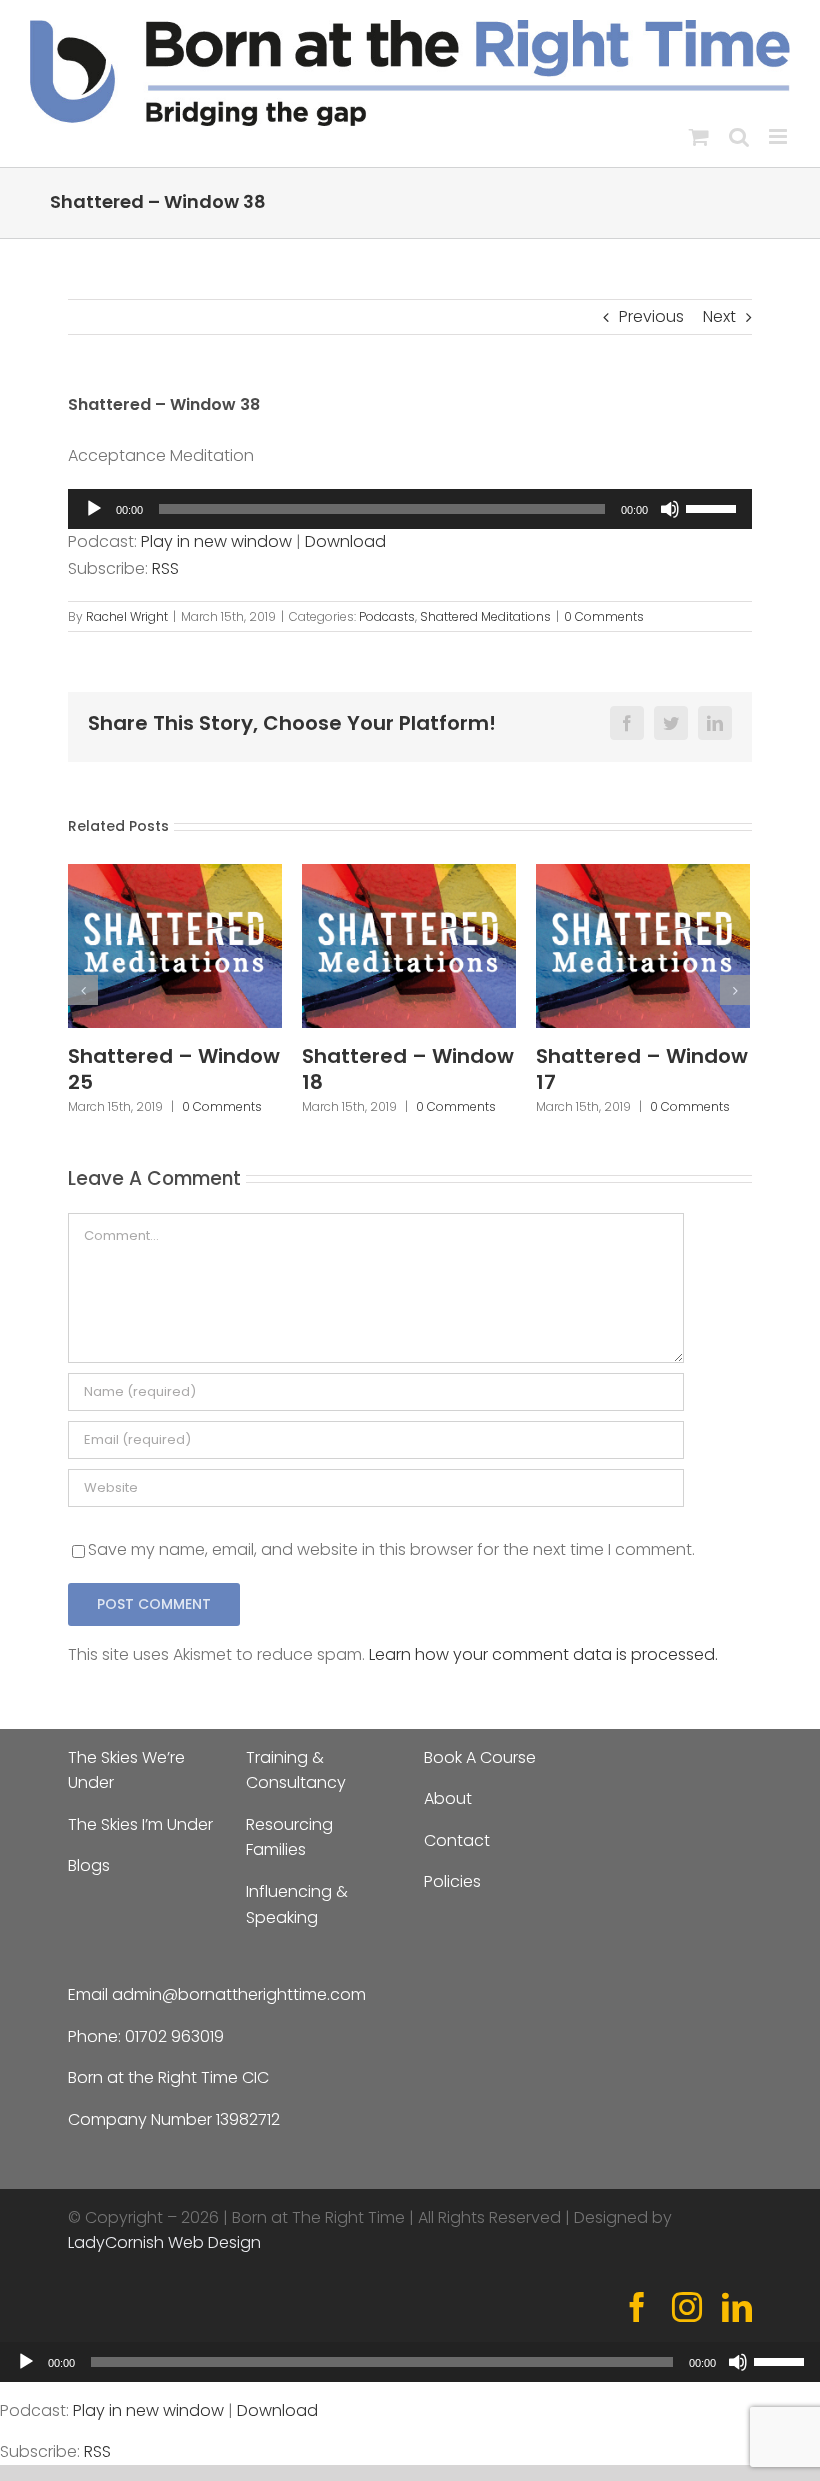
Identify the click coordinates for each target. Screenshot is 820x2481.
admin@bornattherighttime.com (239, 1994)
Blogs (89, 1865)
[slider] (714, 507)
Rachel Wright (127, 616)
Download (345, 541)
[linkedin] (737, 2307)
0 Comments (604, 616)
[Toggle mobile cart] (699, 136)
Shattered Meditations (485, 616)
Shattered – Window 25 (174, 1069)
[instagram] (687, 2307)
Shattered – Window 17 (642, 1069)
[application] (410, 509)
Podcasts (387, 616)
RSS (165, 568)
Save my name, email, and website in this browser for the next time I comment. (391, 1549)
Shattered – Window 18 (408, 1069)
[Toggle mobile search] (739, 136)
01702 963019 (174, 2036)
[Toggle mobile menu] (779, 136)
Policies (452, 1881)
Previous (651, 316)
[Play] (94, 509)
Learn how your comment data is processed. (543, 1654)
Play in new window (216, 541)
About (448, 1798)
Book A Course (480, 1757)
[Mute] (670, 509)
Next (719, 316)
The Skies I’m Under (140, 1824)
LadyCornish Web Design (164, 2242)
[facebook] (637, 2307)
